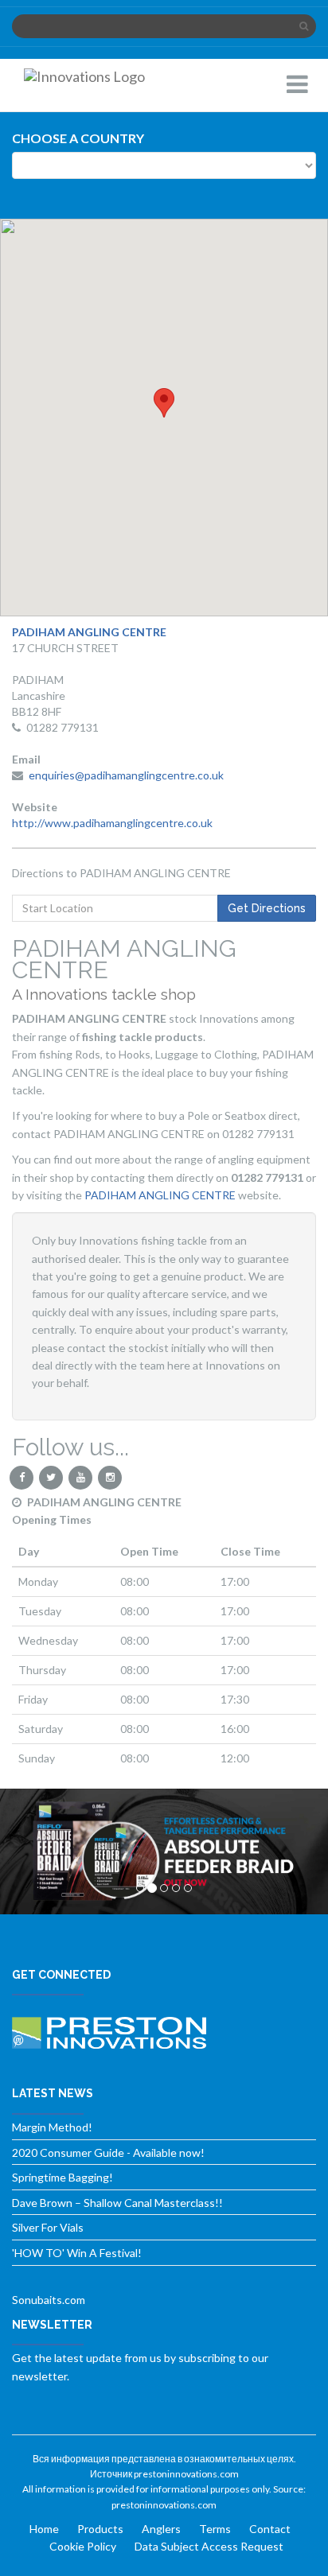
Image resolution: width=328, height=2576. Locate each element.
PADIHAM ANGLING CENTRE (161, 1195)
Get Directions (267, 908)
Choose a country (78, 138)
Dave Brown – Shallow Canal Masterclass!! (117, 2203)
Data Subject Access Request (209, 2546)
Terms (215, 2529)
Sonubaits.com (49, 2300)
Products (100, 2529)
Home (44, 2529)
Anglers (161, 2529)
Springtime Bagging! (62, 2177)
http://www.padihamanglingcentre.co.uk (112, 823)
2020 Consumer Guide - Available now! (108, 2152)
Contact (270, 2529)
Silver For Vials (48, 2227)
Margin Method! (52, 2127)
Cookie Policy (83, 2546)
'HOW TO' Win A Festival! (77, 2253)
